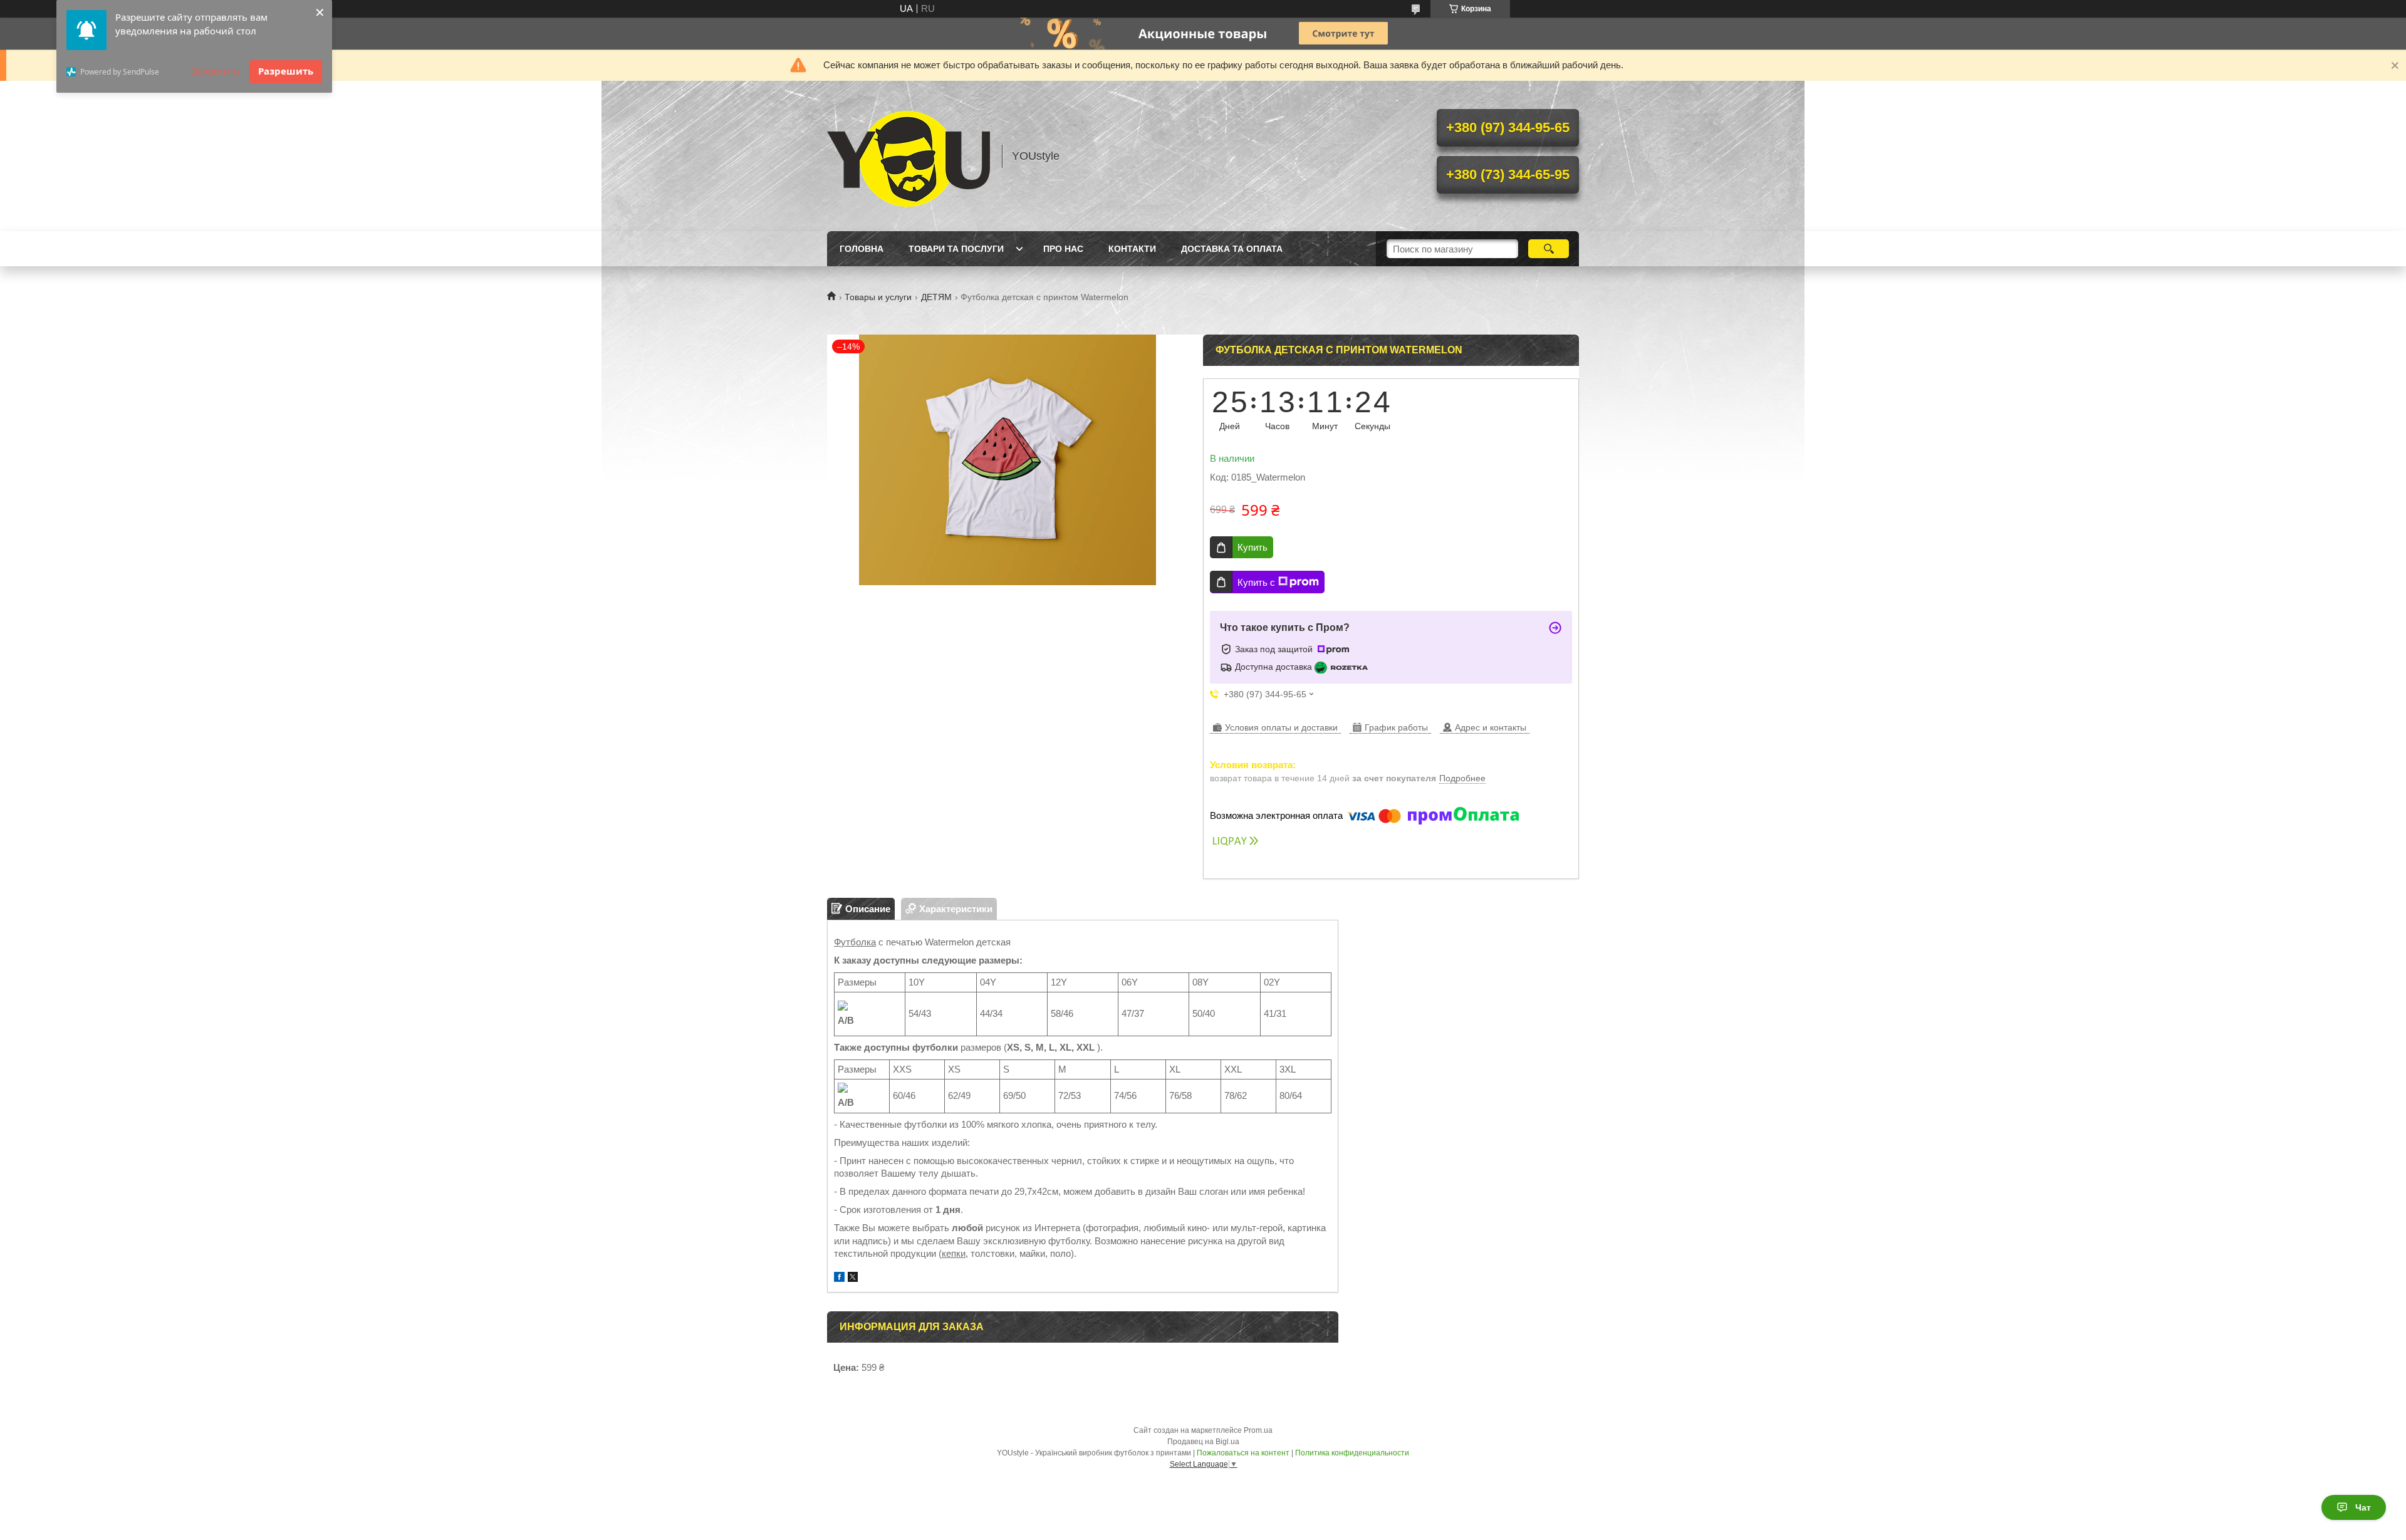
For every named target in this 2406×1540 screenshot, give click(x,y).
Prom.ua (1258, 1430)
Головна (862, 249)
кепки (954, 1253)
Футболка (855, 942)
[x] (853, 1278)
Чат (2363, 1507)
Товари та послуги (956, 249)
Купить (1252, 547)
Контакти (1132, 249)
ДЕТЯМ (936, 297)
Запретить (216, 71)
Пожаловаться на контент (1243, 1453)
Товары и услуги (878, 297)
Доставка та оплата (1232, 249)
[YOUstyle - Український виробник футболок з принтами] (909, 156)
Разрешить (286, 71)
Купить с (1256, 582)
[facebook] (839, 1278)
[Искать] (1549, 249)
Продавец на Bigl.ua (1203, 1442)
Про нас (1063, 249)
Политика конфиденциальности (1352, 1453)
